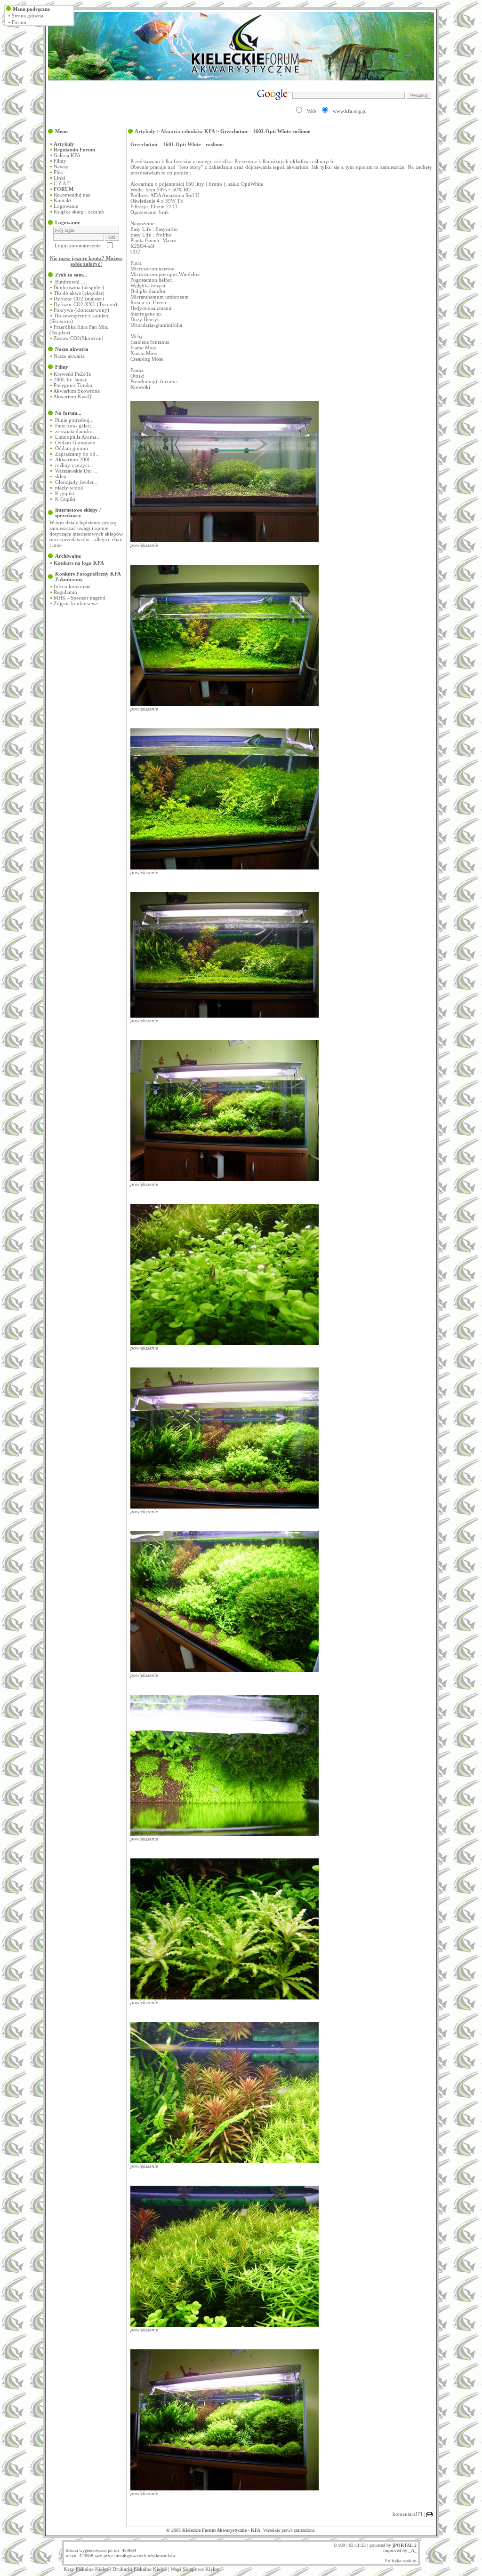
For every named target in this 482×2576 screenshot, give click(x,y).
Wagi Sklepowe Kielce (195, 2569)
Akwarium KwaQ (72, 396)
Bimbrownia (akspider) (79, 287)
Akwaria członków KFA (188, 131)
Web (312, 111)
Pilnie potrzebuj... (74, 420)
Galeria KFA (67, 155)
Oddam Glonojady (75, 443)
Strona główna (28, 16)
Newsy (61, 166)
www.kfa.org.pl (350, 111)
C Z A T (62, 183)
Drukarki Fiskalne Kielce (140, 2569)
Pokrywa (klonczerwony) (81, 310)
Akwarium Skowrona (76, 391)
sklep (61, 476)
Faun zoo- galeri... (75, 426)
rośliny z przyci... (74, 465)
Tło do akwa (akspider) (79, 293)
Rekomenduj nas (72, 195)
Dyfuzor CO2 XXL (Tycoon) (85, 304)
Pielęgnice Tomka (73, 385)
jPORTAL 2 (405, 2545)
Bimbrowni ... (70, 282)
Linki (60, 178)
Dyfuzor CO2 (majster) (79, 299)
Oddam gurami (72, 448)
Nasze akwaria (69, 356)
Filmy (60, 161)
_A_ (413, 2550)
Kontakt (62, 200)
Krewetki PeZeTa (72, 374)
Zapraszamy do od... (77, 454)
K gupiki (65, 493)
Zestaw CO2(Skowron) (79, 338)
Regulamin (65, 592)
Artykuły (145, 131)
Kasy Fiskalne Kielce (86, 2569)
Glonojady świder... (76, 482)
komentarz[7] (407, 2514)
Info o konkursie (72, 586)
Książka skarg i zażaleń (79, 212)
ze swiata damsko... (76, 431)
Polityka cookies (401, 2561)
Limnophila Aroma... (78, 437)
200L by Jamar (70, 379)
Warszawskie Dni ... (76, 471)
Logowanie (66, 206)
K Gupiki (65, 499)
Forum (19, 22)
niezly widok (69, 488)
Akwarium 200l (72, 459)
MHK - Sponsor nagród (80, 598)
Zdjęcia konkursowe (76, 603)
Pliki (59, 172)
